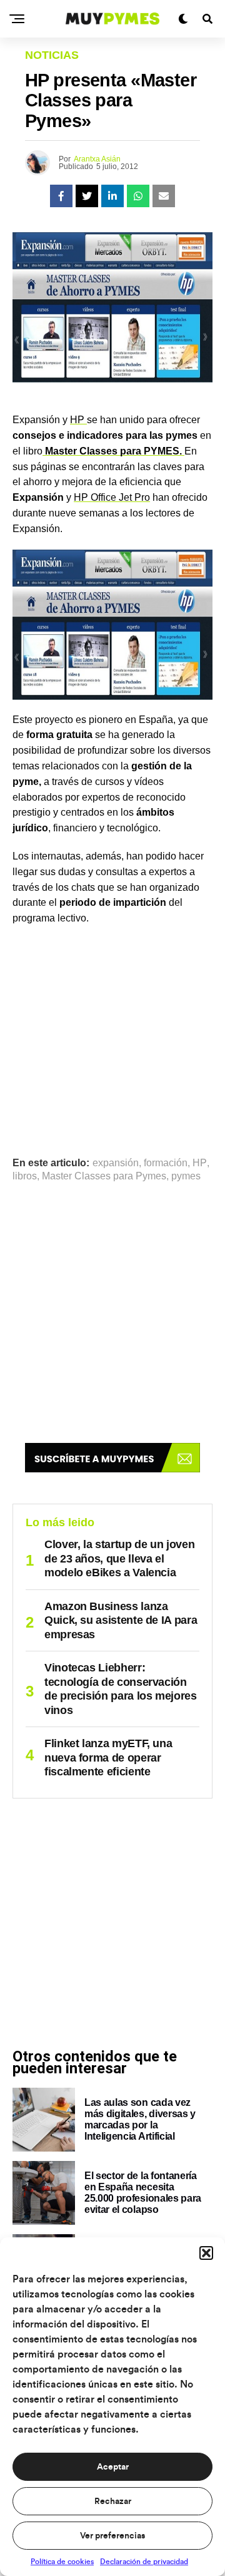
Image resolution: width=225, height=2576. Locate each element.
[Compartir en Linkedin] (112, 196)
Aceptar (113, 2467)
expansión (116, 1163)
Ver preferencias (112, 2536)
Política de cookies (62, 2562)
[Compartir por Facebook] (61, 196)
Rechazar (113, 2502)
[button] (206, 2253)
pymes (186, 1176)
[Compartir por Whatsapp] (138, 196)
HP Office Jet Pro (112, 497)
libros (25, 1176)
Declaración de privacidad (144, 2562)
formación (166, 1163)
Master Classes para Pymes (104, 1176)
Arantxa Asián (97, 159)
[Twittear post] (87, 196)
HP (78, 420)
